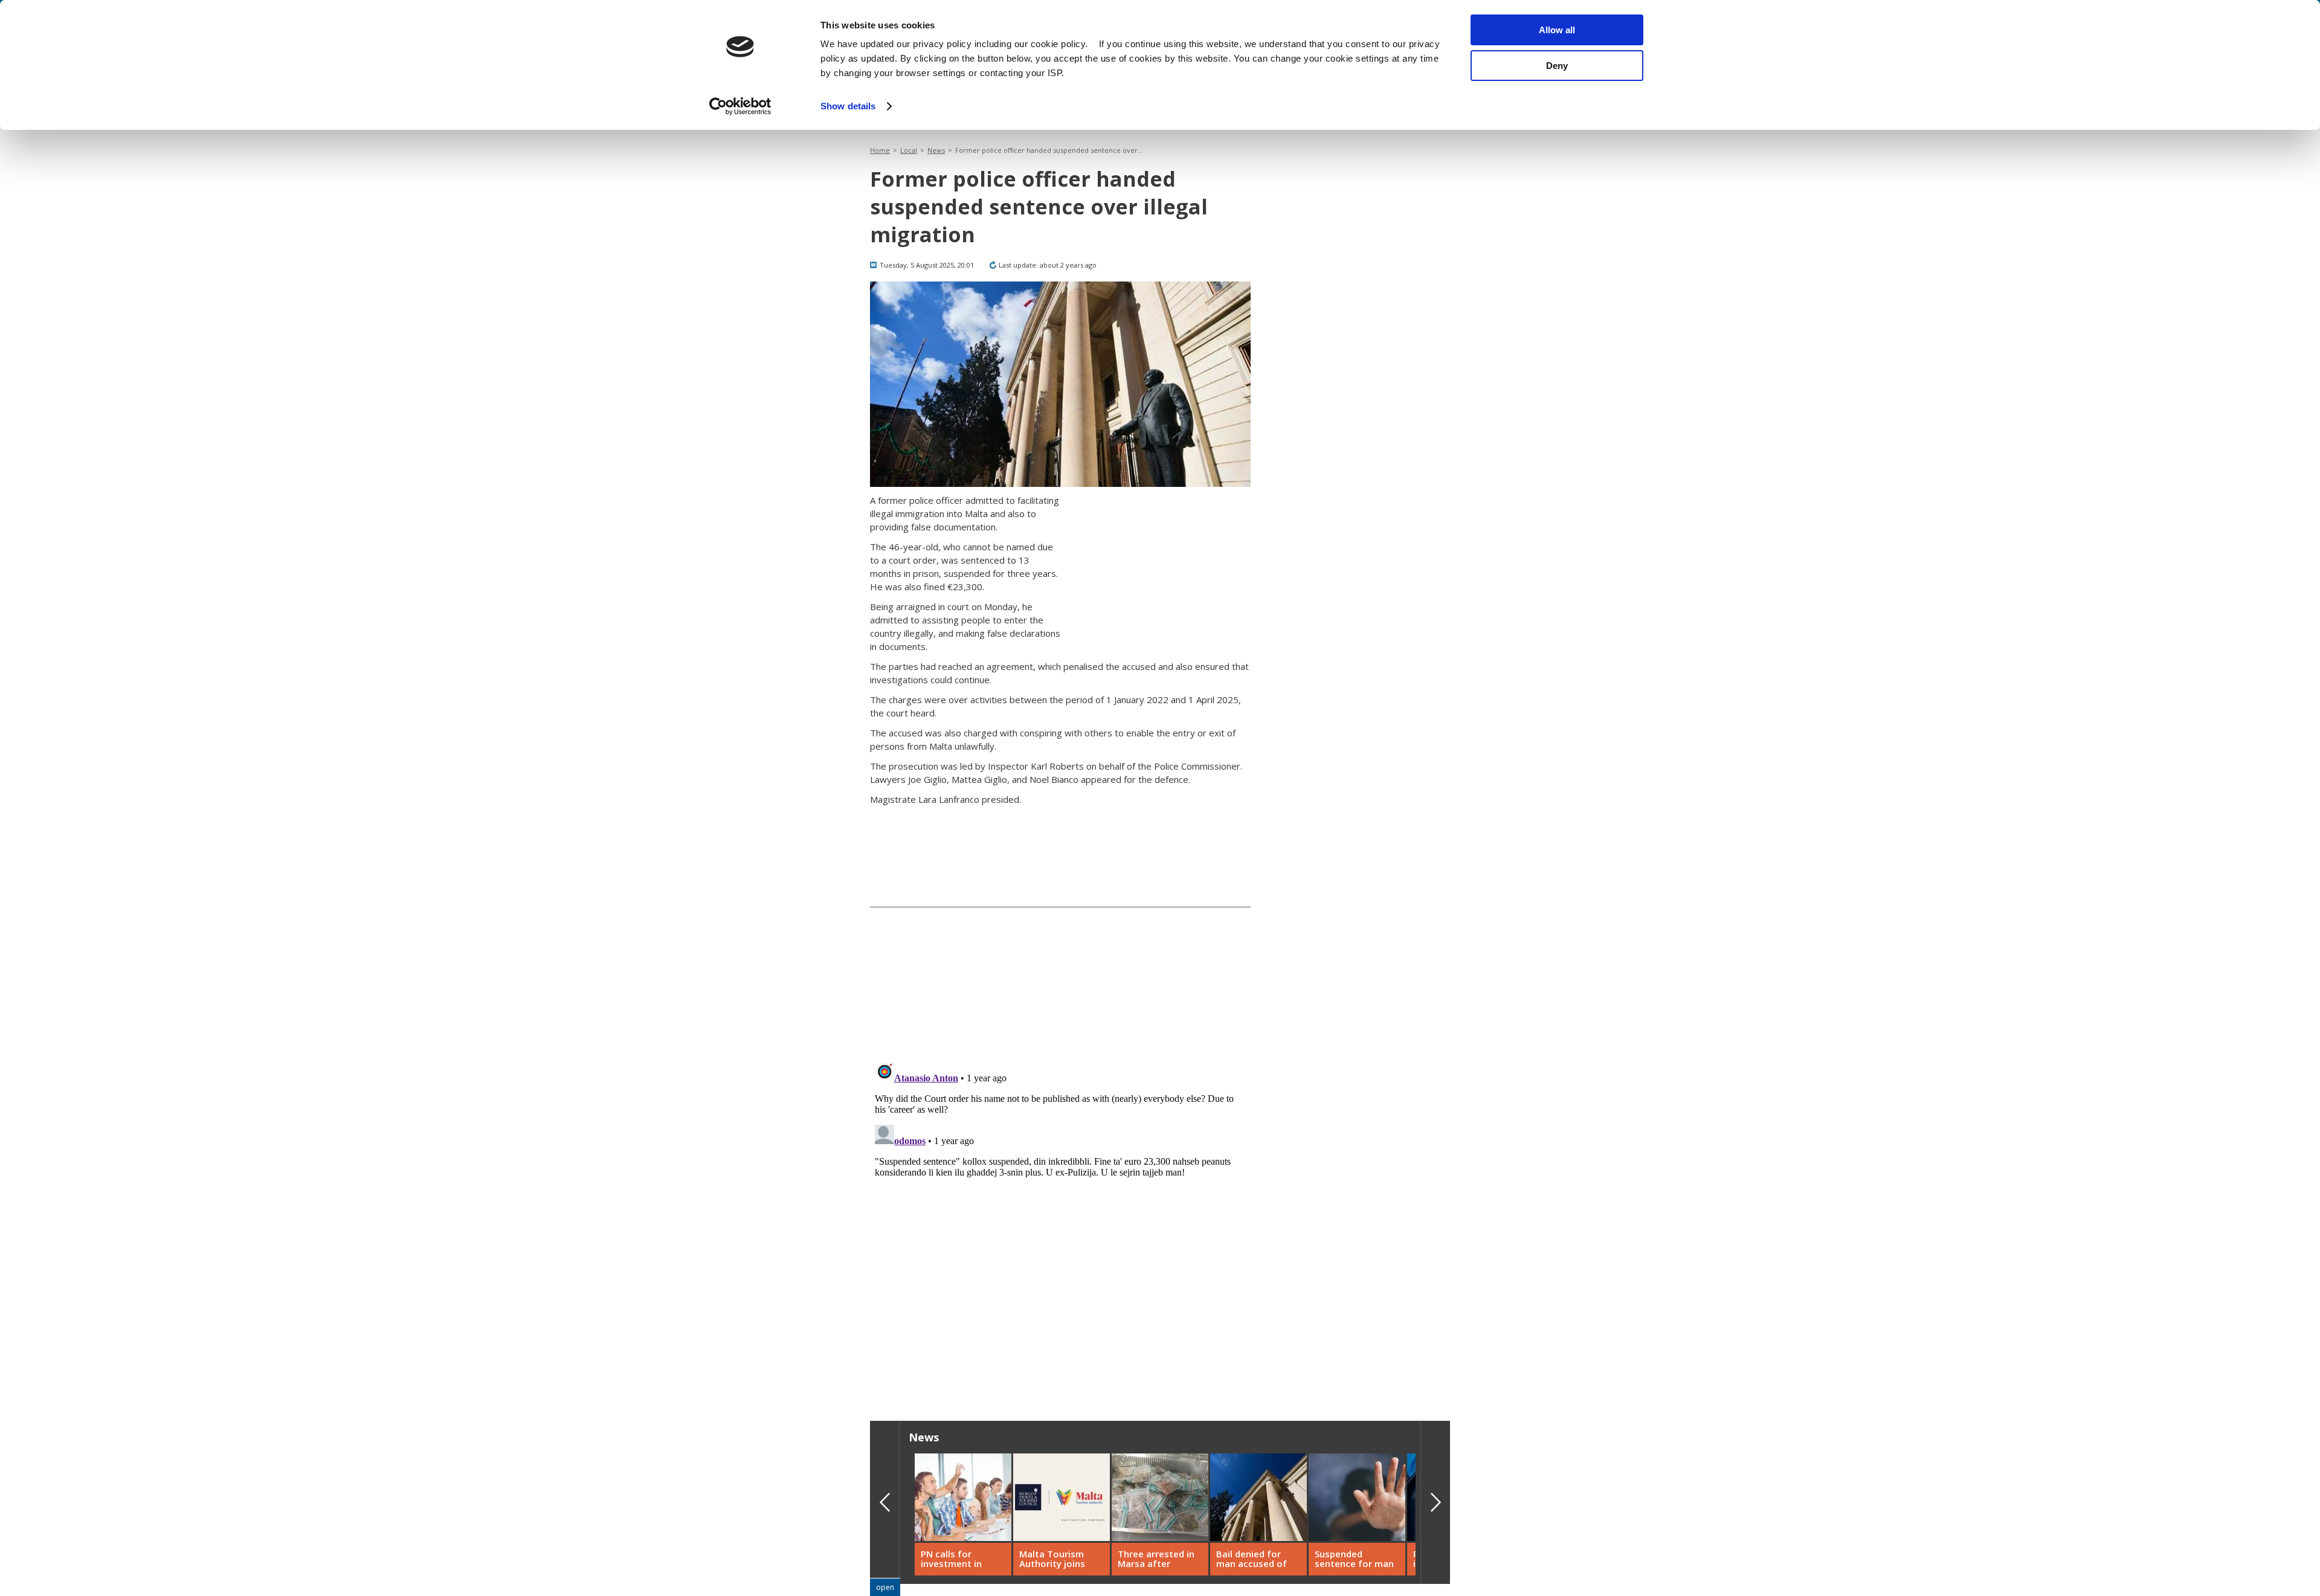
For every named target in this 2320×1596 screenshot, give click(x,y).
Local (909, 150)
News (936, 150)
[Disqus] (1060, 1208)
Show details (848, 106)
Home (880, 150)
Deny (1557, 66)
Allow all (1557, 30)
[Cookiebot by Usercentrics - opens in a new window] (740, 106)
